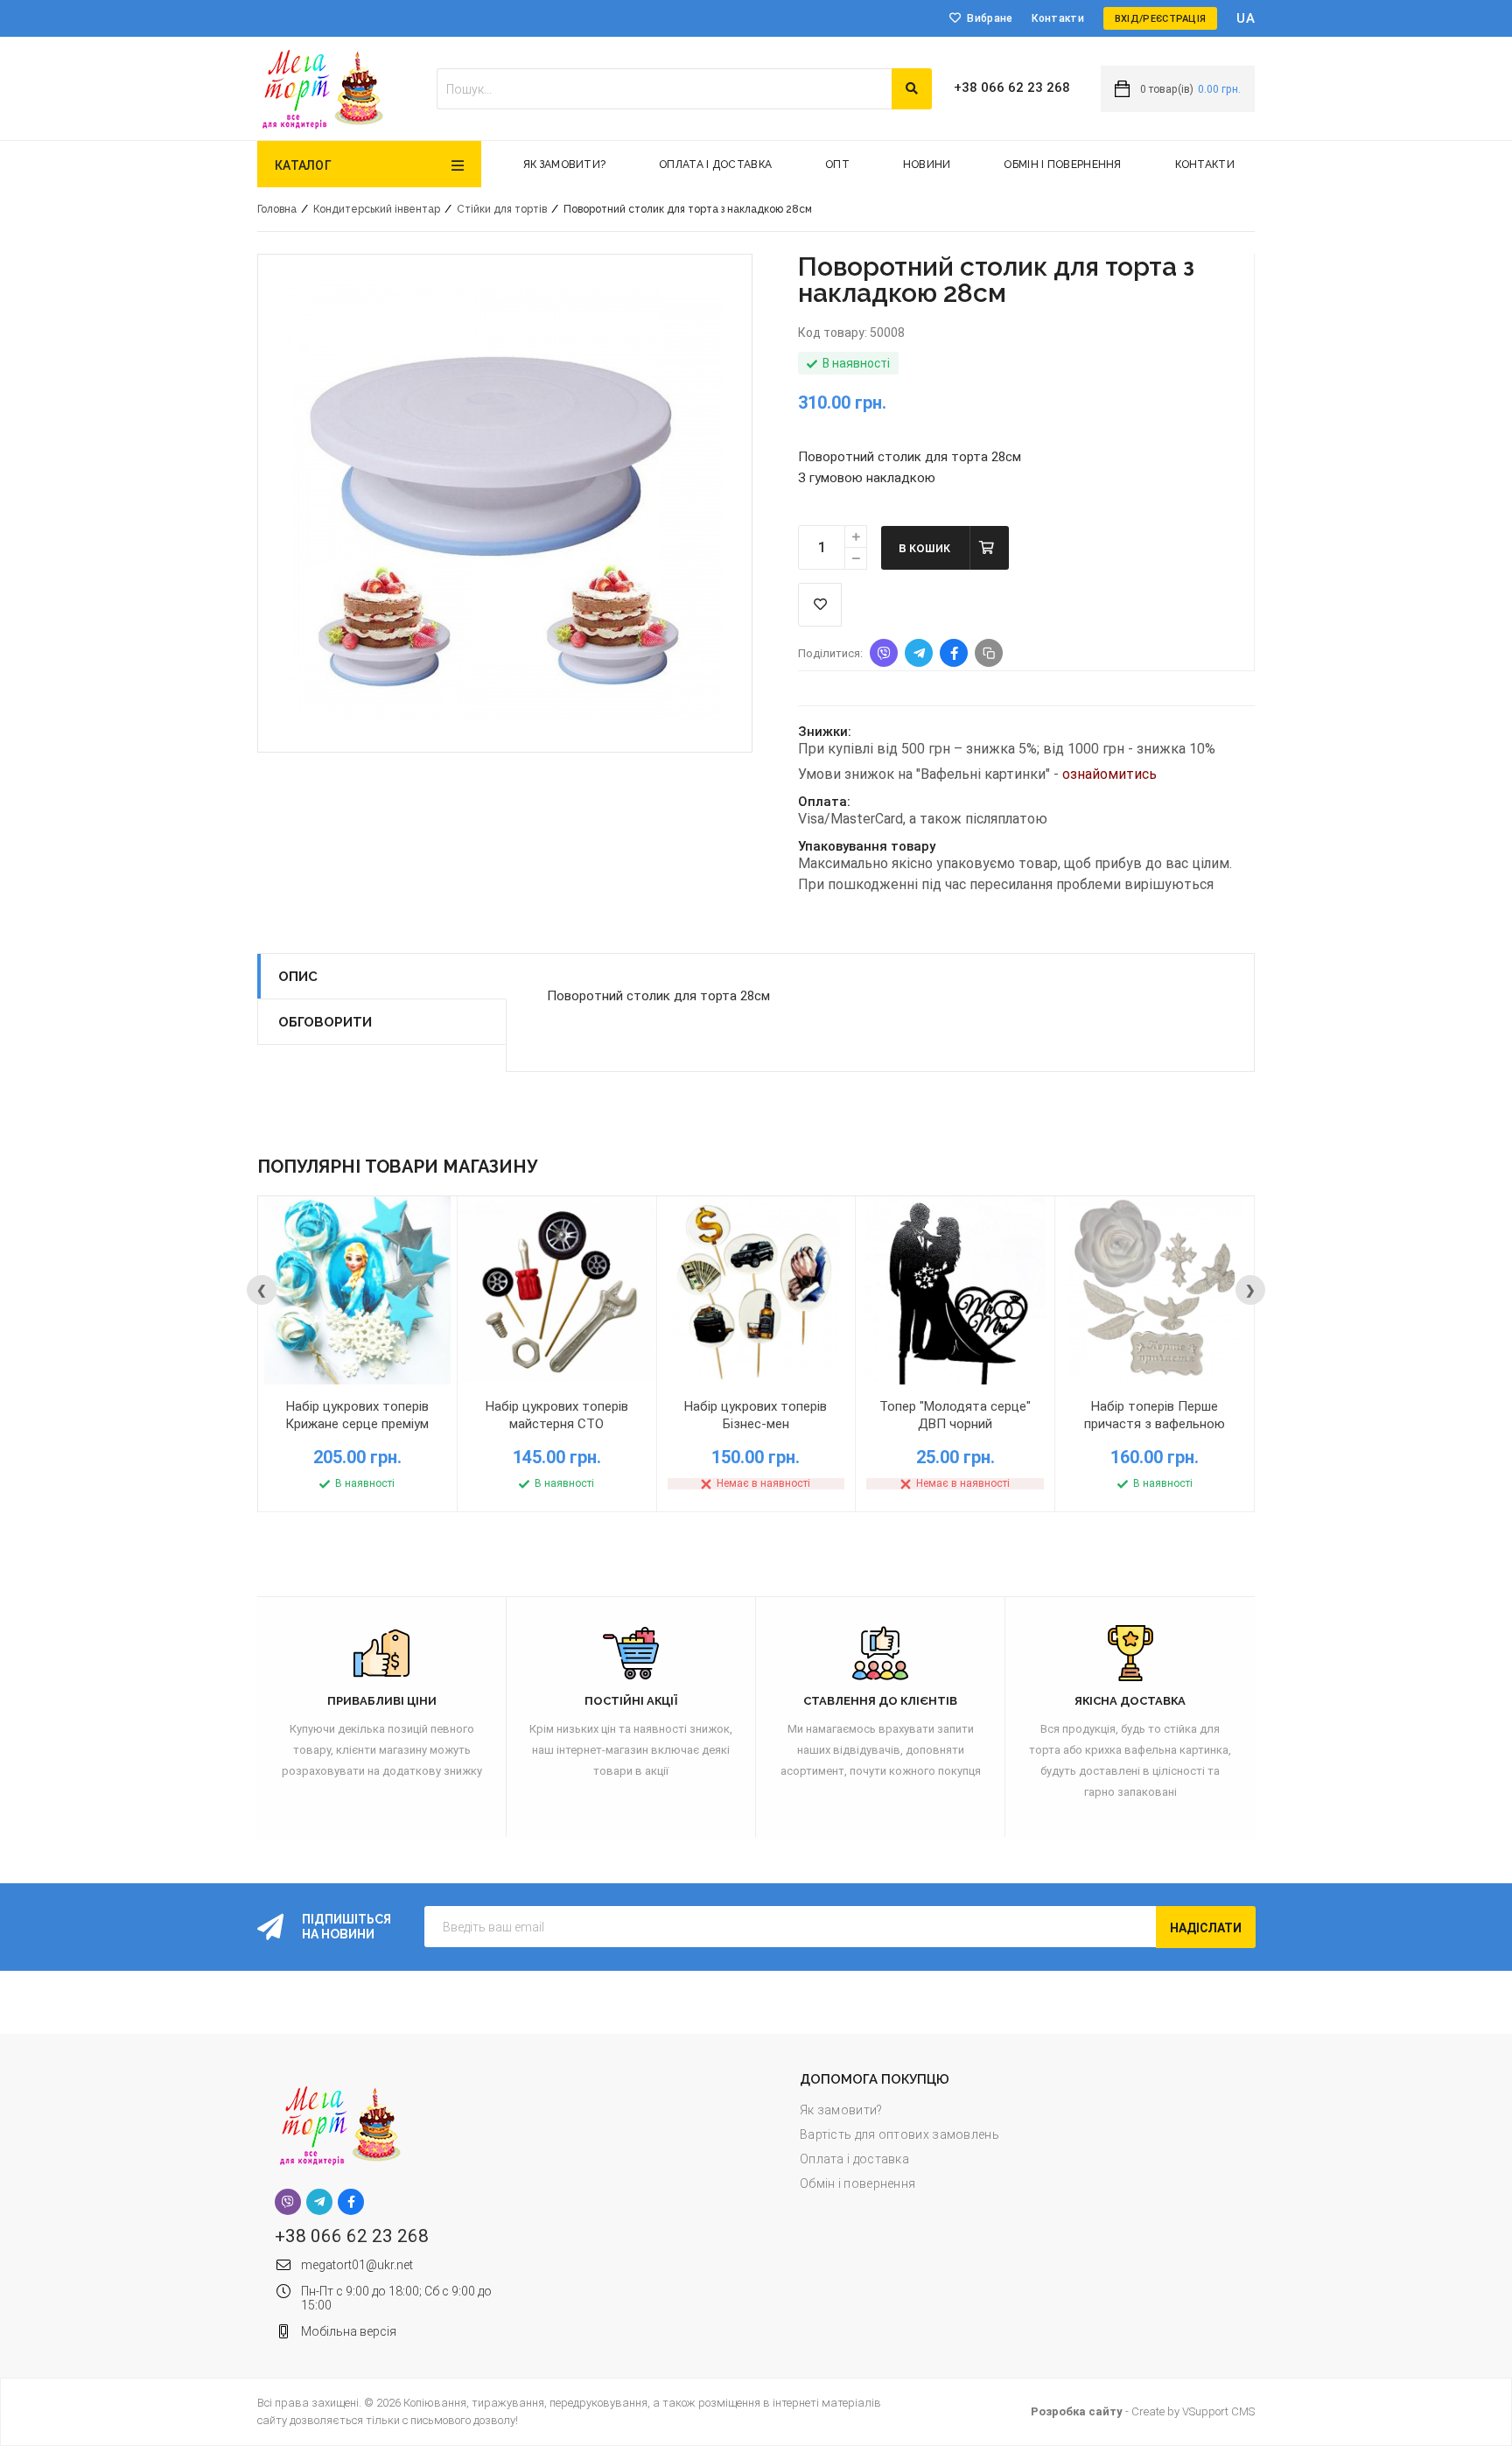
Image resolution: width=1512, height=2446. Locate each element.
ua (1246, 18)
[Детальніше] (424, 1399)
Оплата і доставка (715, 165)
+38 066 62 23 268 (1012, 88)
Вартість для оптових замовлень (899, 2134)
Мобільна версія (349, 2331)
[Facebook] (351, 2202)
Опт (837, 165)
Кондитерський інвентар (377, 209)
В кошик (924, 549)
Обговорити (325, 1022)
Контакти (1057, 18)
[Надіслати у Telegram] (919, 653)
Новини (927, 165)
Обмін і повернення (1062, 165)
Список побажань (820, 605)
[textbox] (664, 89)
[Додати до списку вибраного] (358, 1399)
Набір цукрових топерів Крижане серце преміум (357, 1415)
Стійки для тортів (502, 209)
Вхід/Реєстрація (1161, 19)
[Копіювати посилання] (989, 653)
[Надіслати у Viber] (884, 653)
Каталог (303, 165)
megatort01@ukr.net (357, 2265)
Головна (277, 209)
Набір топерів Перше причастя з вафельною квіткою (1155, 1424)
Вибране (990, 18)
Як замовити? (565, 165)
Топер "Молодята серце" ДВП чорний (955, 1415)
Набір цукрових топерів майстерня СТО (557, 1415)
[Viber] (288, 2202)
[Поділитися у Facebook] (954, 653)
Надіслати (1206, 1928)
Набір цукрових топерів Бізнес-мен (756, 1415)
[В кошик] (291, 1399)
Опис (298, 977)
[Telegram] (319, 2202)
